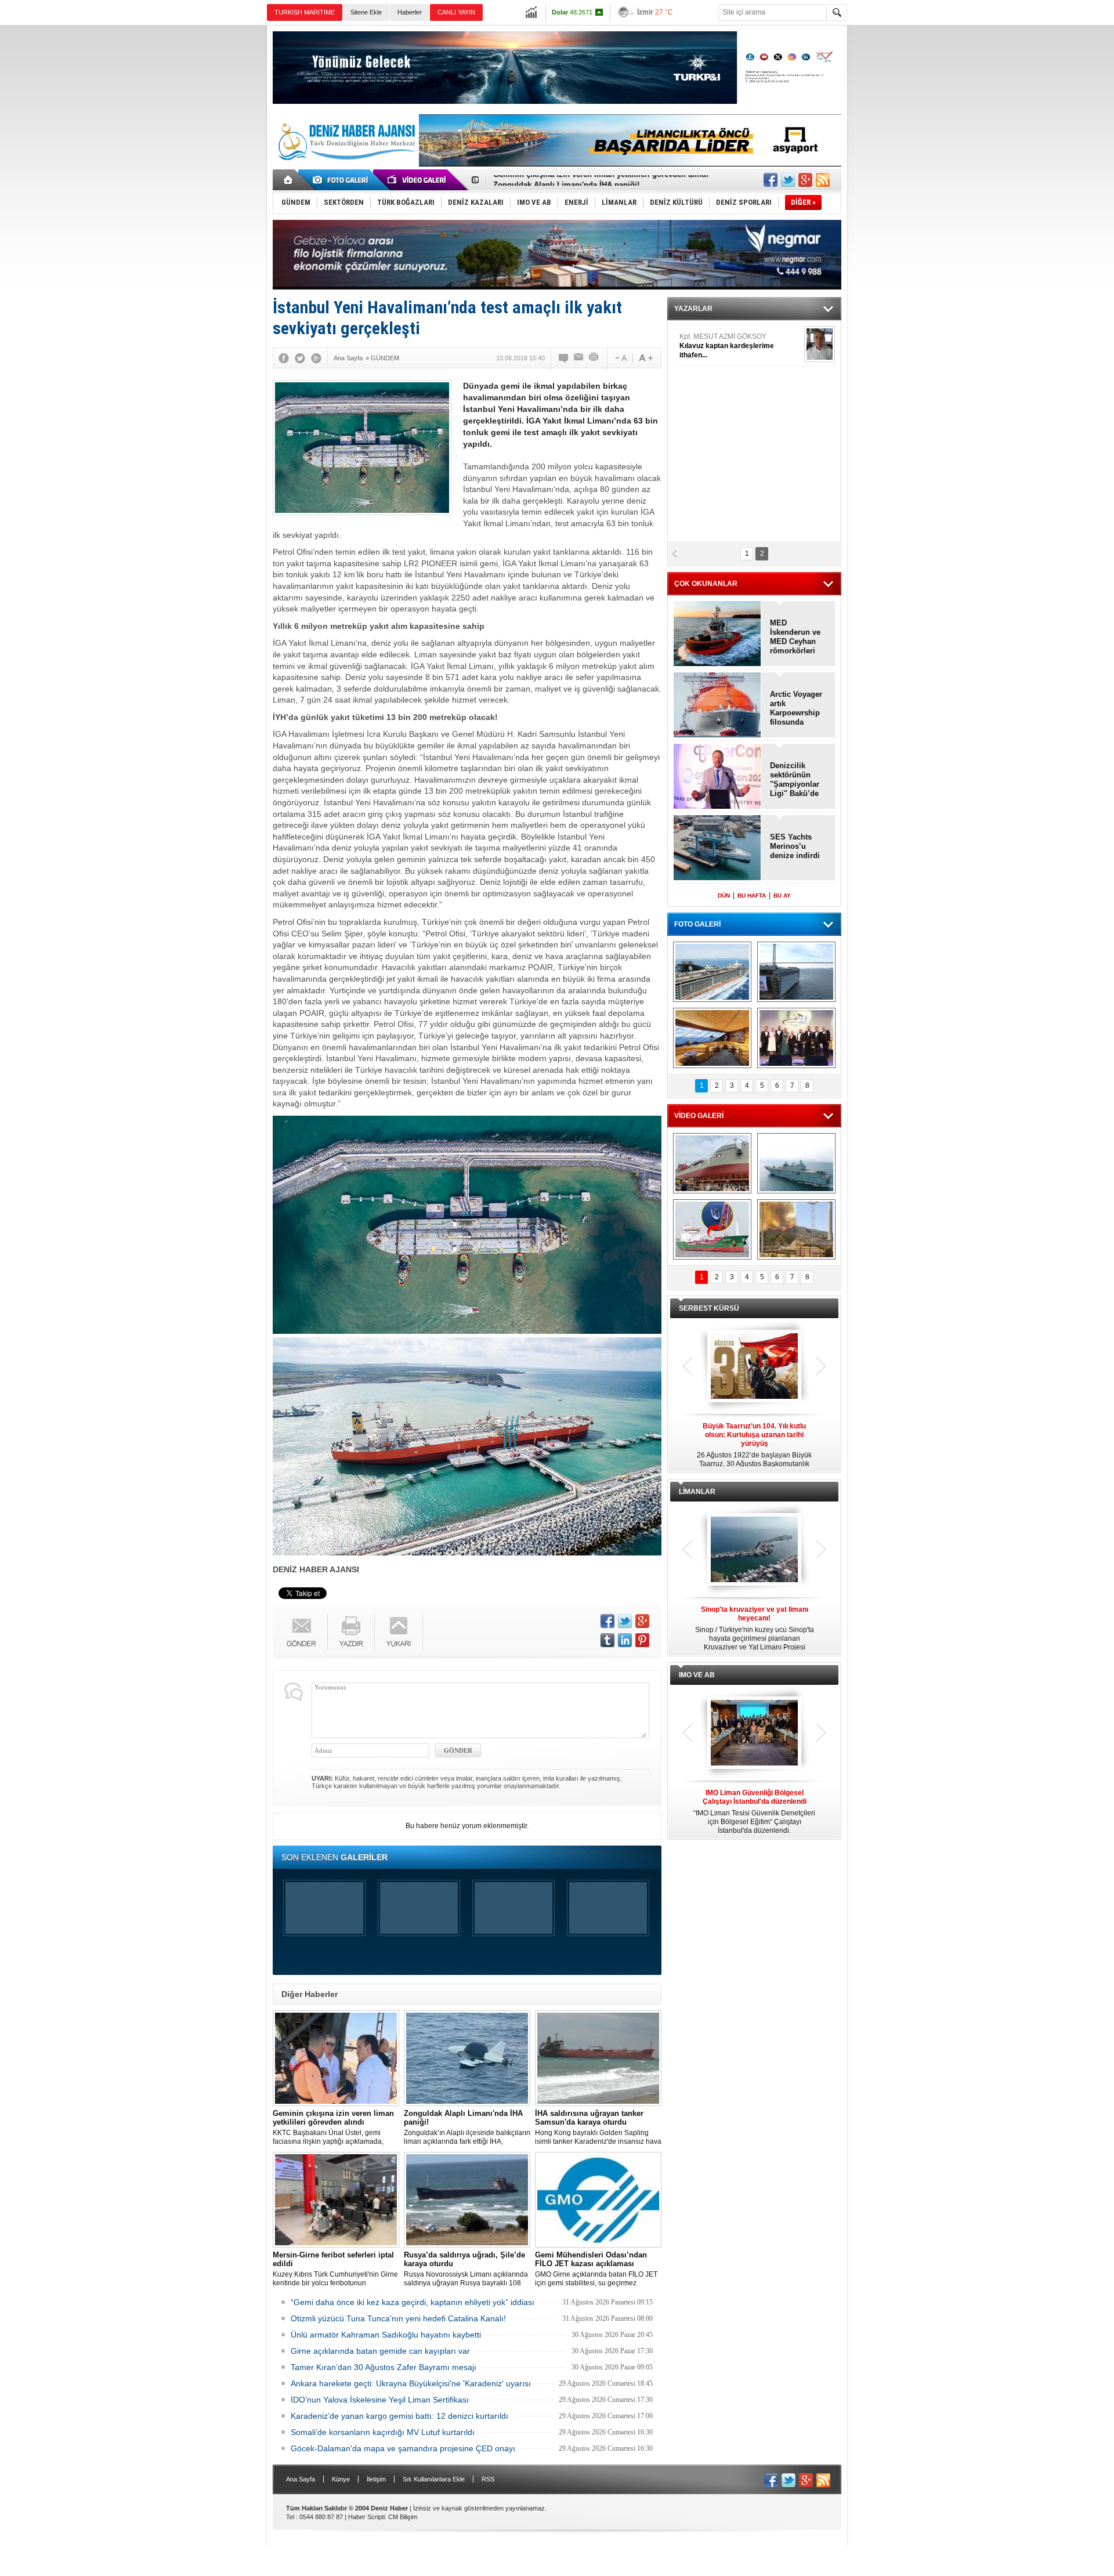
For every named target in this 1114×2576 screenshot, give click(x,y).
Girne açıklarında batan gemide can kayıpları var (380, 2351)
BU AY (782, 896)
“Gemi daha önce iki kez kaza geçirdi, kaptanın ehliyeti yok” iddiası (413, 2302)
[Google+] (316, 358)
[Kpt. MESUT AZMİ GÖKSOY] (820, 344)
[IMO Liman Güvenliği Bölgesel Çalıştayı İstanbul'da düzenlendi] (754, 1734)
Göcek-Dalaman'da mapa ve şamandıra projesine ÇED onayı (403, 2448)
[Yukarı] (399, 1632)
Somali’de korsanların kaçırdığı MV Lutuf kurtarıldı (383, 2432)
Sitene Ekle (366, 12)
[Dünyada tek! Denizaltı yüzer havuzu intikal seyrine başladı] (796, 972)
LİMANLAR (697, 1492)
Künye (341, 2479)
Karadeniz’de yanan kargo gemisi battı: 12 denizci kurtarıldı (399, 2416)
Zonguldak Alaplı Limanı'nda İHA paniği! (566, 180)
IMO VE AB (697, 1675)
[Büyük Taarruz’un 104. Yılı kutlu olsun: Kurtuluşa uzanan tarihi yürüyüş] (754, 1367)
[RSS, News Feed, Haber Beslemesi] (823, 180)
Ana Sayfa (301, 2479)
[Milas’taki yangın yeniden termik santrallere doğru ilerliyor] (796, 1229)
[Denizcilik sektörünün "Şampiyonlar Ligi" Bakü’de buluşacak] (717, 777)
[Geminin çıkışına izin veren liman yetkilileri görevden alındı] (336, 2058)
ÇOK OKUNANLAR (706, 584)
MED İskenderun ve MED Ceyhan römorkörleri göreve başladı (796, 637)
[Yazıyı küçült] (620, 358)
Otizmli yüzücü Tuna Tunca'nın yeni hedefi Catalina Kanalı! (398, 2318)
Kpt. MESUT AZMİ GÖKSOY (727, 346)
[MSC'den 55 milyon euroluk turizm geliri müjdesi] (712, 1038)
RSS (488, 2479)
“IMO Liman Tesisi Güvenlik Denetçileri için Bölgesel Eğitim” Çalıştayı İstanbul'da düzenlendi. (754, 1812)
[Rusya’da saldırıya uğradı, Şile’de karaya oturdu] (467, 2200)
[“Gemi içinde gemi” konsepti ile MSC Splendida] (712, 972)
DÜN (724, 896)
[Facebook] (284, 358)
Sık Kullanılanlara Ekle (434, 2479)
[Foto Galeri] (342, 180)
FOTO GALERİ (697, 924)
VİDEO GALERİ (699, 1116)
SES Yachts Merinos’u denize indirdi (795, 846)
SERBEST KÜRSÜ (709, 1308)
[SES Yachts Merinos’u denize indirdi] (717, 849)
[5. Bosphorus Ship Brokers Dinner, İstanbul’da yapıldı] (796, 1038)
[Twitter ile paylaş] (788, 180)
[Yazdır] (594, 358)
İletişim (376, 2479)
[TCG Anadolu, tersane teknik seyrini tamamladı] (796, 1163)
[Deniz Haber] (345, 167)
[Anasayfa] (289, 180)
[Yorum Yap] (564, 358)
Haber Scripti (366, 2517)
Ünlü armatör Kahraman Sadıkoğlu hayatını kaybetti (386, 2335)
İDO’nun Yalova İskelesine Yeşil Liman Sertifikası (380, 2400)
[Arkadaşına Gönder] (579, 358)
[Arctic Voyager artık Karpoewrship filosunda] (717, 706)
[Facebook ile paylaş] (771, 180)
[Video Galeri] (418, 180)
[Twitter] (300, 358)
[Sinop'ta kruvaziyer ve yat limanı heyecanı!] (754, 1550)
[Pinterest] (642, 1640)
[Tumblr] (607, 1640)
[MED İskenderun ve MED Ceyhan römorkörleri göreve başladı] (717, 634)
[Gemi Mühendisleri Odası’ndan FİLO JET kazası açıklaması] (598, 2200)
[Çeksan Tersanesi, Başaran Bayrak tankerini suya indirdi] (712, 1163)
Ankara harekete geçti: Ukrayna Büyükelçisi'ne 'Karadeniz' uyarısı (411, 2383)
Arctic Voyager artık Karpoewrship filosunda (796, 708)
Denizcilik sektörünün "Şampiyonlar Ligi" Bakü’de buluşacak (795, 780)
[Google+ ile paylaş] (805, 180)
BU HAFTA (752, 896)
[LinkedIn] (625, 1640)
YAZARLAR (693, 309)
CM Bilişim (403, 2517)
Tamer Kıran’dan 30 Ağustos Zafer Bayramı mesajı (384, 2367)
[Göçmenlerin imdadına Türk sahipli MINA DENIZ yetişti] (712, 1229)
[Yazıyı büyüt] (646, 358)
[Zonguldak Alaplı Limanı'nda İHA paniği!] (467, 2058)
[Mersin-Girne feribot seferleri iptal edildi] (336, 2200)
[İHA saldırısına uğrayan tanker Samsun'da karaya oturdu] (598, 2058)
